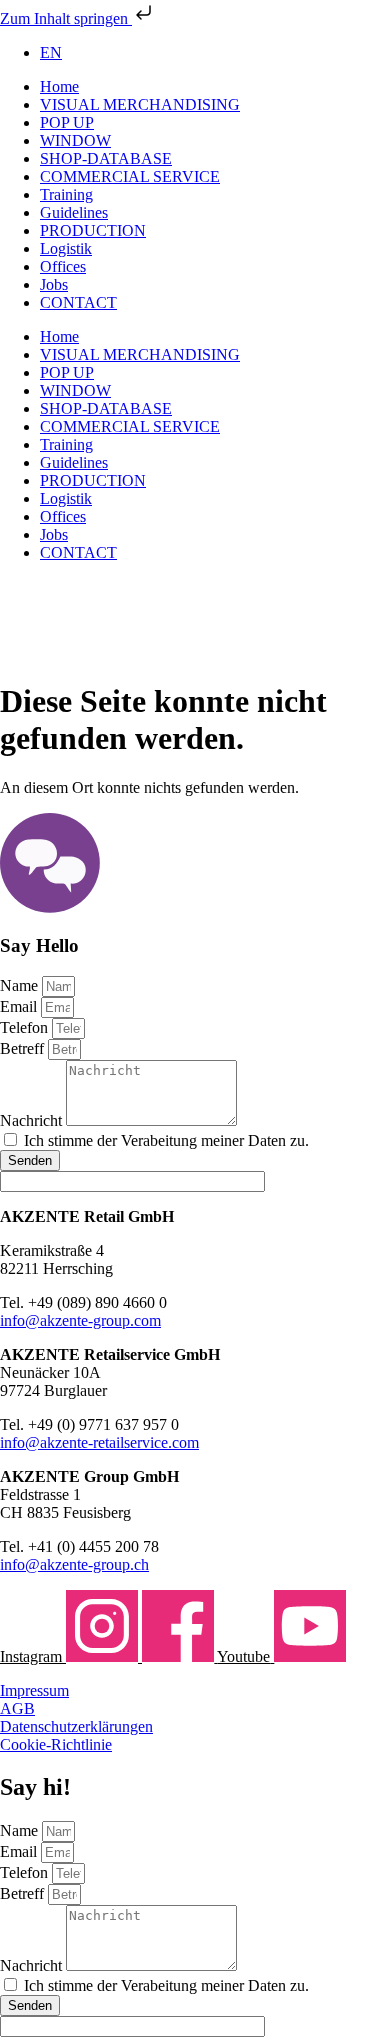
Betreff (24, 1048)
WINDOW (75, 140)
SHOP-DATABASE (106, 158)
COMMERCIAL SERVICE (130, 176)
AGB (17, 1708)
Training (66, 194)
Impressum (34, 1690)
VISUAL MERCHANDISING (140, 104)
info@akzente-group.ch (74, 1564)
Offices (63, 266)
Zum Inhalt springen (66, 18)
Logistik (66, 248)
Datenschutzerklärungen (76, 1726)
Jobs (54, 284)
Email (20, 1006)
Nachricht (33, 1120)
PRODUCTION (93, 230)
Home (59, 86)
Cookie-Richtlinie (56, 1744)
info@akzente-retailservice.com (99, 1442)
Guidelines (74, 212)
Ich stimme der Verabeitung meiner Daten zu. (166, 1140)
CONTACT (78, 302)
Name (21, 985)
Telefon (26, 1027)
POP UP (67, 122)
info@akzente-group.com (80, 1320)
